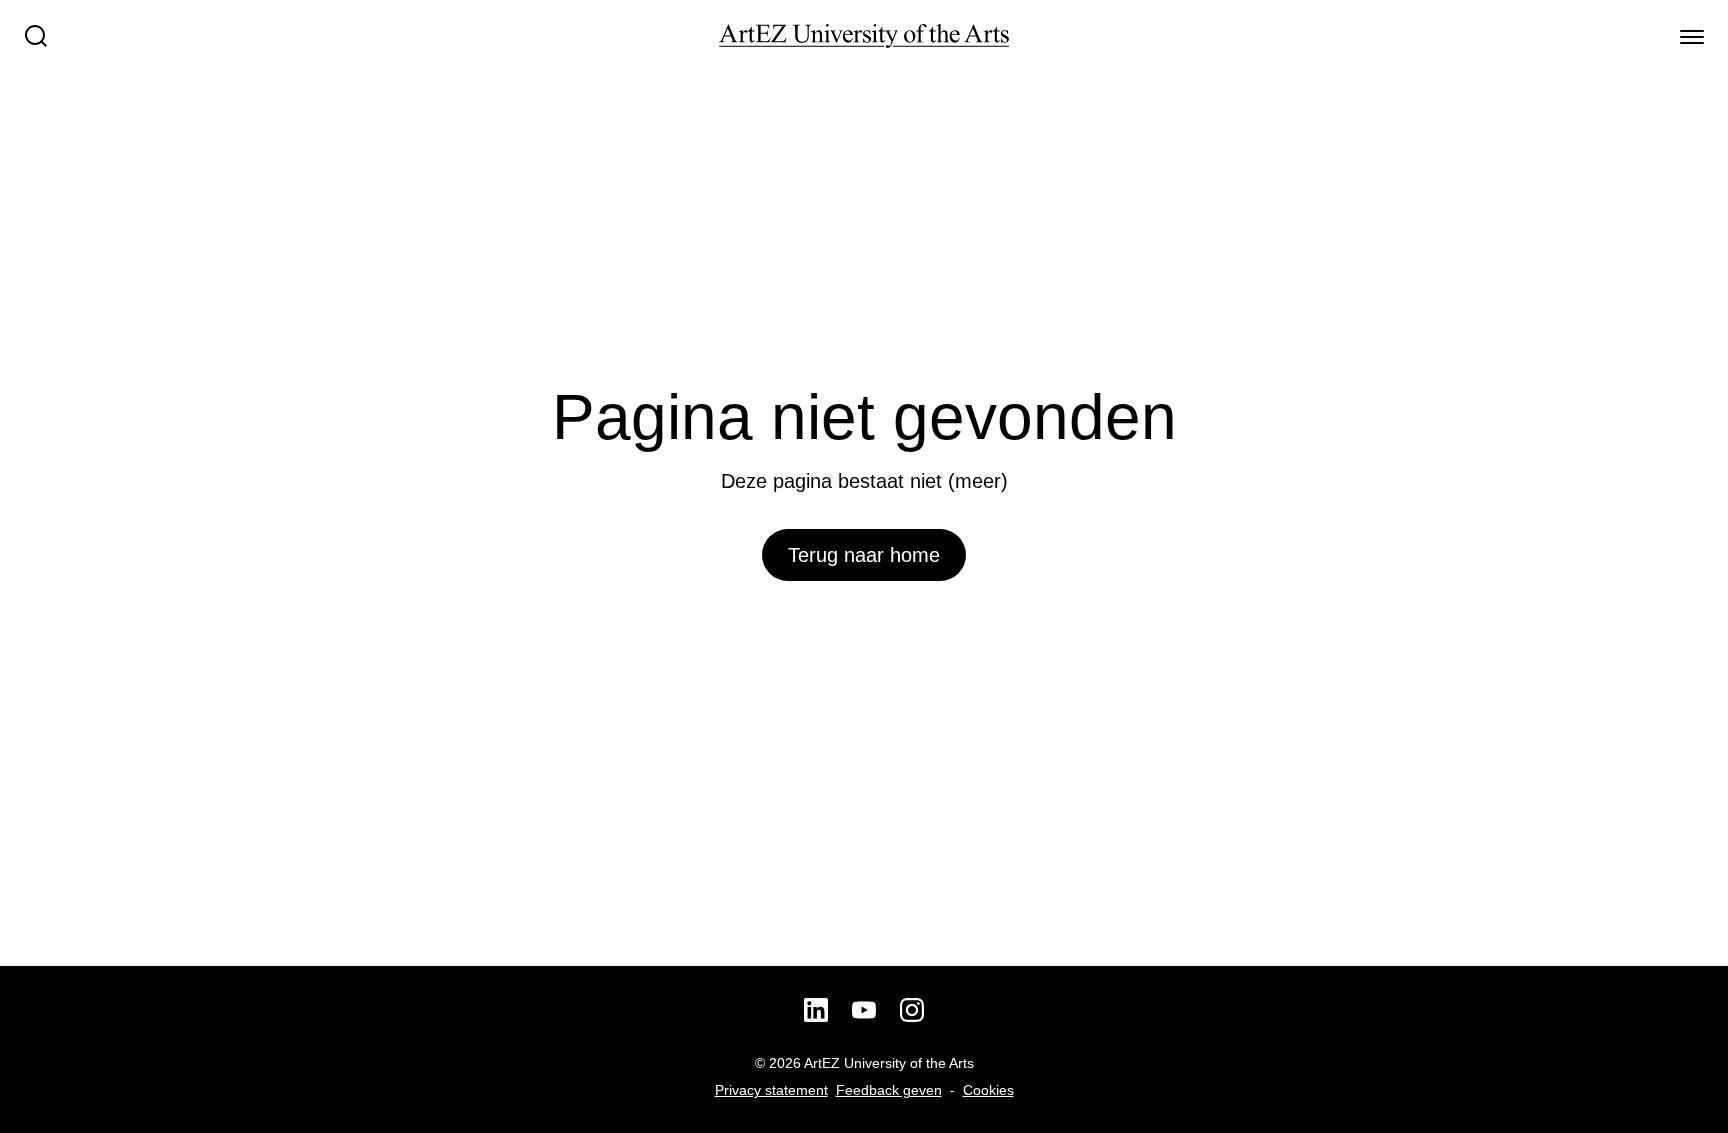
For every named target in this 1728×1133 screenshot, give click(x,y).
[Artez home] (864, 36)
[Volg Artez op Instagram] (912, 1010)
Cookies (988, 1090)
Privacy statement (771, 1090)
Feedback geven (889, 1090)
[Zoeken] (36, 36)
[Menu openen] (1692, 36)
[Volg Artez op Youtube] (864, 1010)
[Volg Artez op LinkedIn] (816, 1010)
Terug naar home (864, 555)
